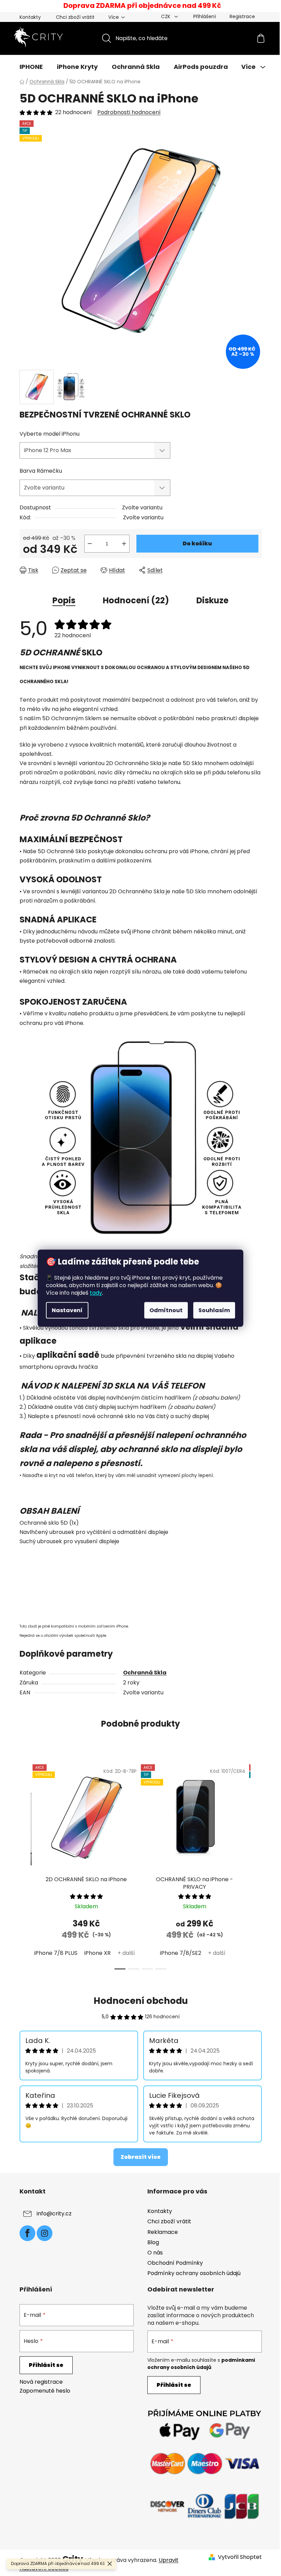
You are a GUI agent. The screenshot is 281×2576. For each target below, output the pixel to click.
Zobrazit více (141, 2157)
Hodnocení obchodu (141, 2001)
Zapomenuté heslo (45, 2391)
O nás (155, 2253)
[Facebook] (27, 2233)
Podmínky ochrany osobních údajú (194, 2273)
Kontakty (30, 17)
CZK (166, 16)
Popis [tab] (64, 600)
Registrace (242, 16)
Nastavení (67, 1310)
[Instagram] (45, 2233)
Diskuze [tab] (212, 600)
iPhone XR (97, 1953)
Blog (153, 2242)
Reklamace (163, 2232)
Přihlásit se (46, 2365)
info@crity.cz (54, 2214)
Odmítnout (166, 1310)
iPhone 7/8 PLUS (56, 1953)
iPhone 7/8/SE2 (181, 1953)
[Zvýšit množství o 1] (124, 544)
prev (25, 1865)
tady (96, 1292)
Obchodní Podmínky (175, 2263)
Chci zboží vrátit (75, 17)
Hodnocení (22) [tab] (136, 600)
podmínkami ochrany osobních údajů (201, 2363)
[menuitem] (31, 67)
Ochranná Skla (145, 1673)
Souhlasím (214, 1310)
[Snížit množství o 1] (90, 544)
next (256, 1865)
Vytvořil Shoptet (240, 2557)
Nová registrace (41, 2382)
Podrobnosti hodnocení (129, 112)
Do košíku (197, 543)
